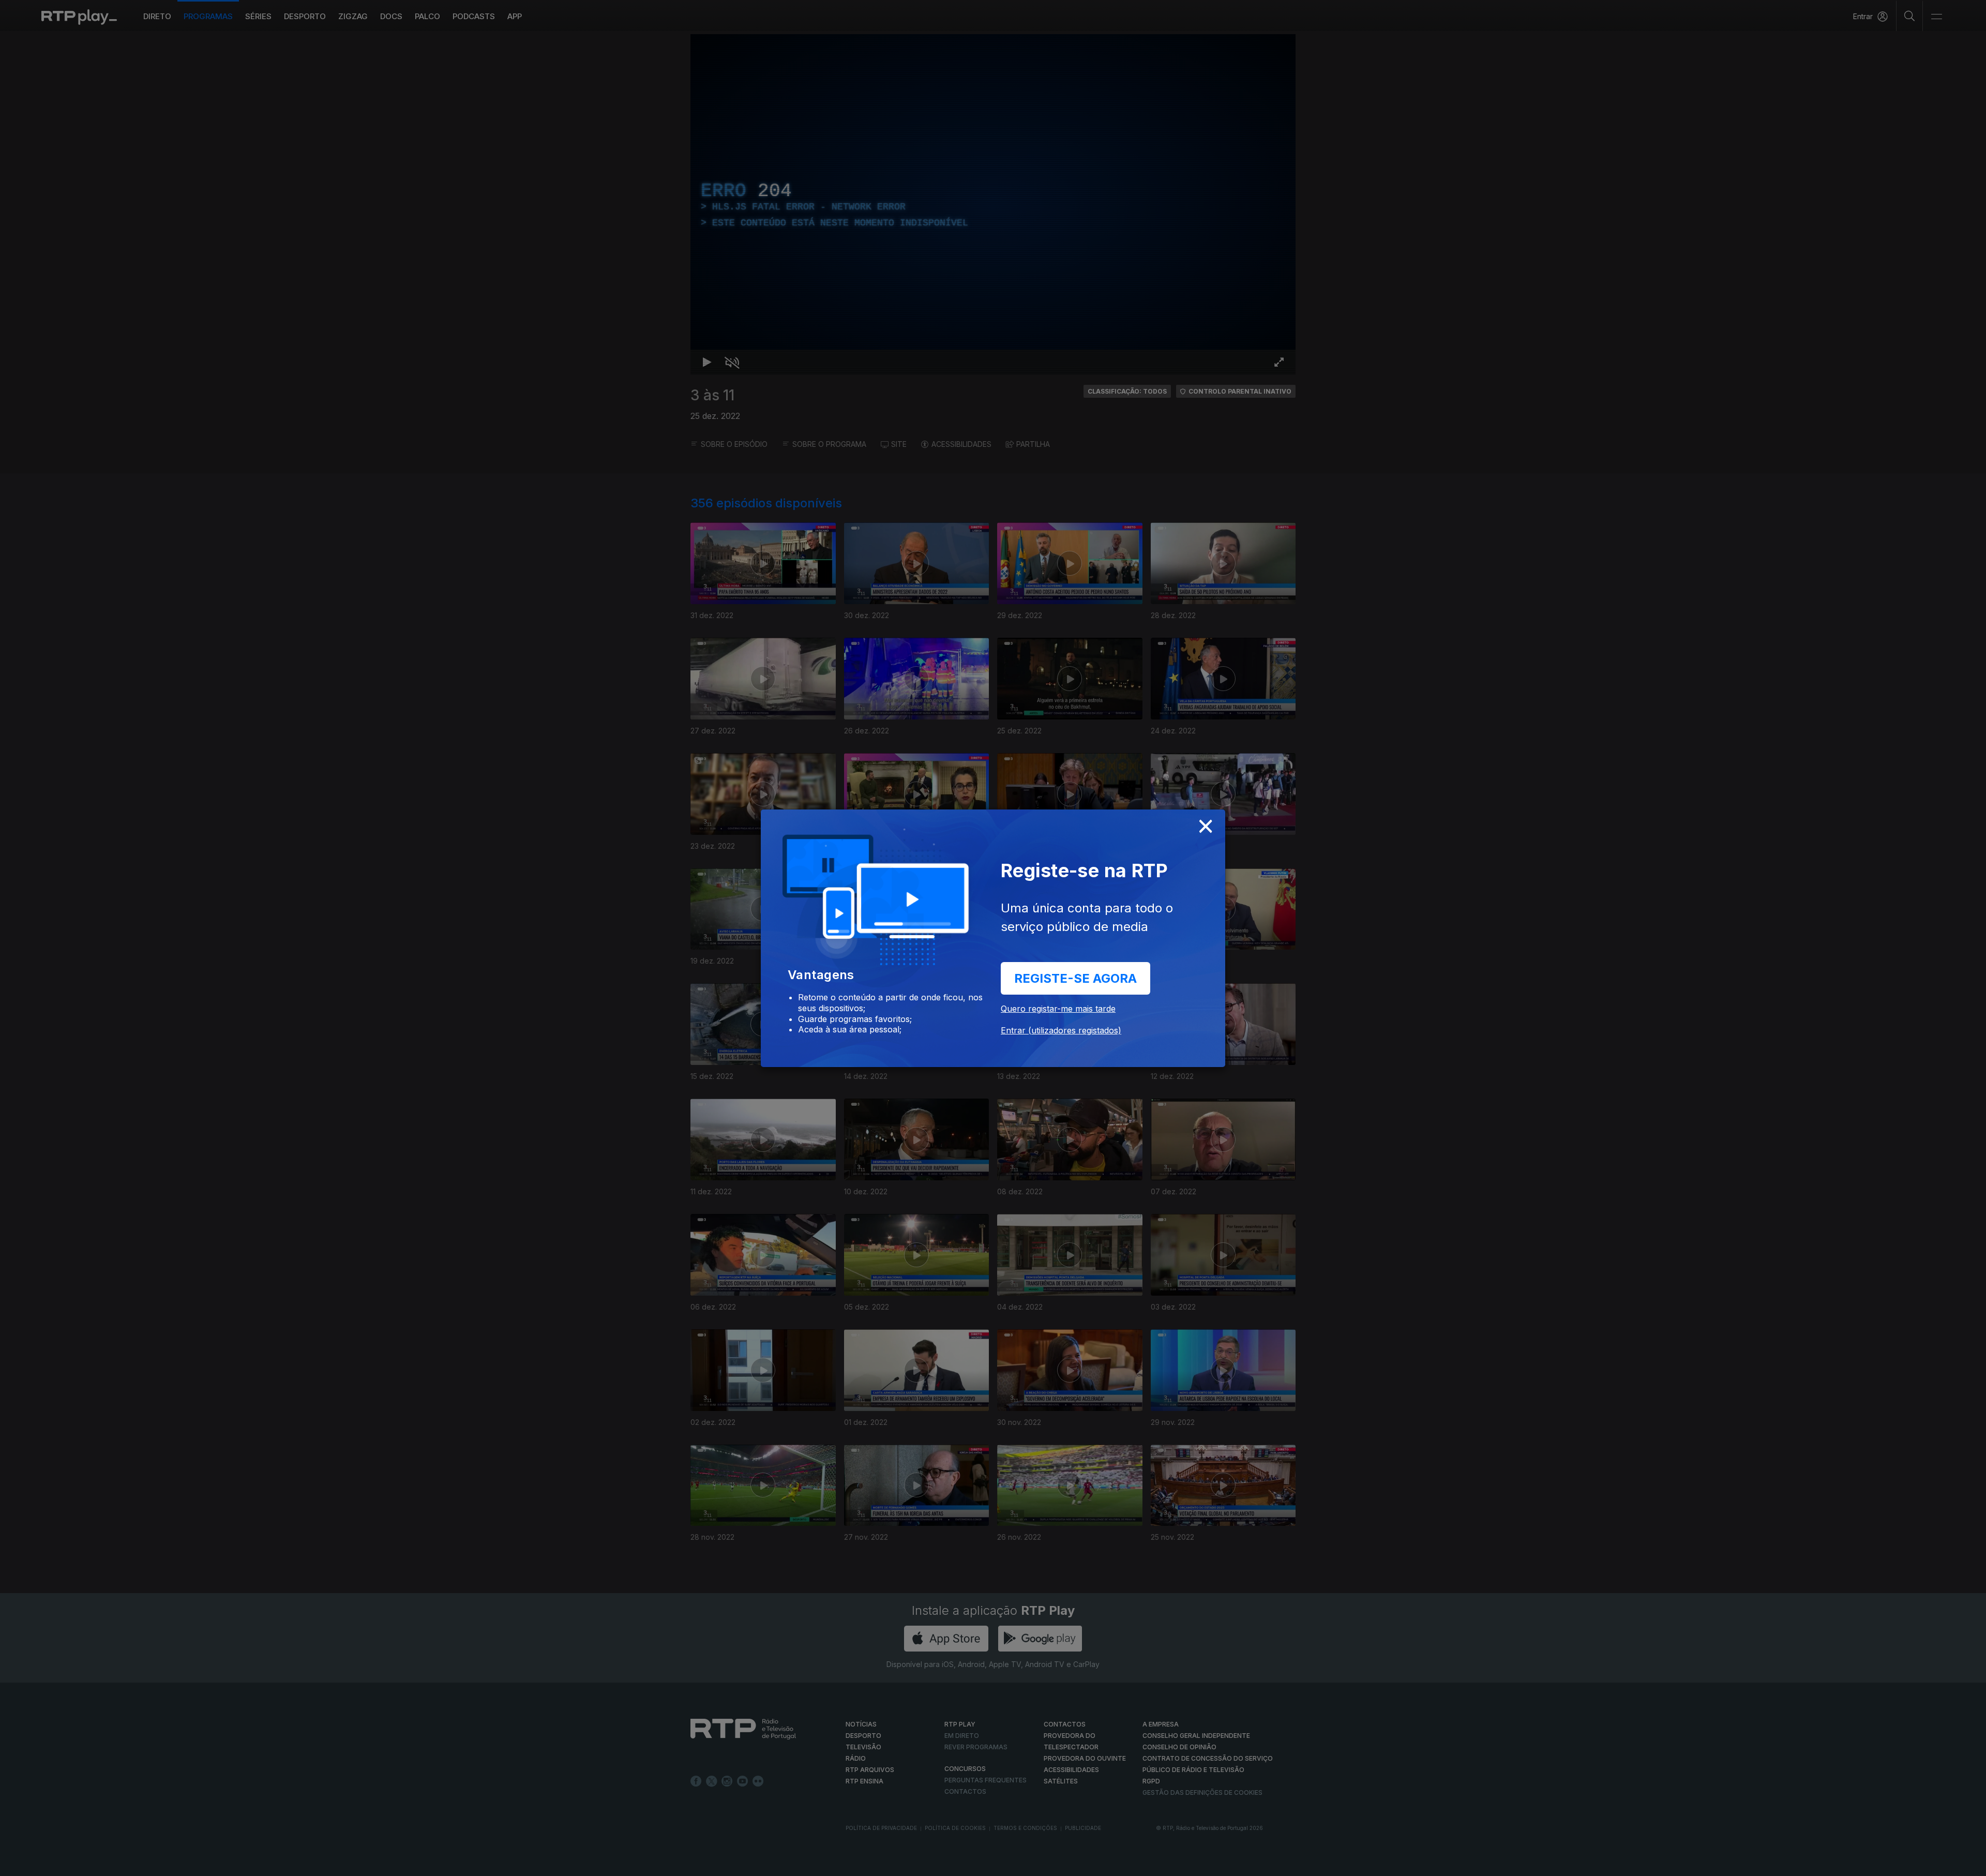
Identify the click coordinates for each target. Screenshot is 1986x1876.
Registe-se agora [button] (1075, 978)
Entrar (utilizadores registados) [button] (1061, 1030)
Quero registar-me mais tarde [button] (1058, 1009)
